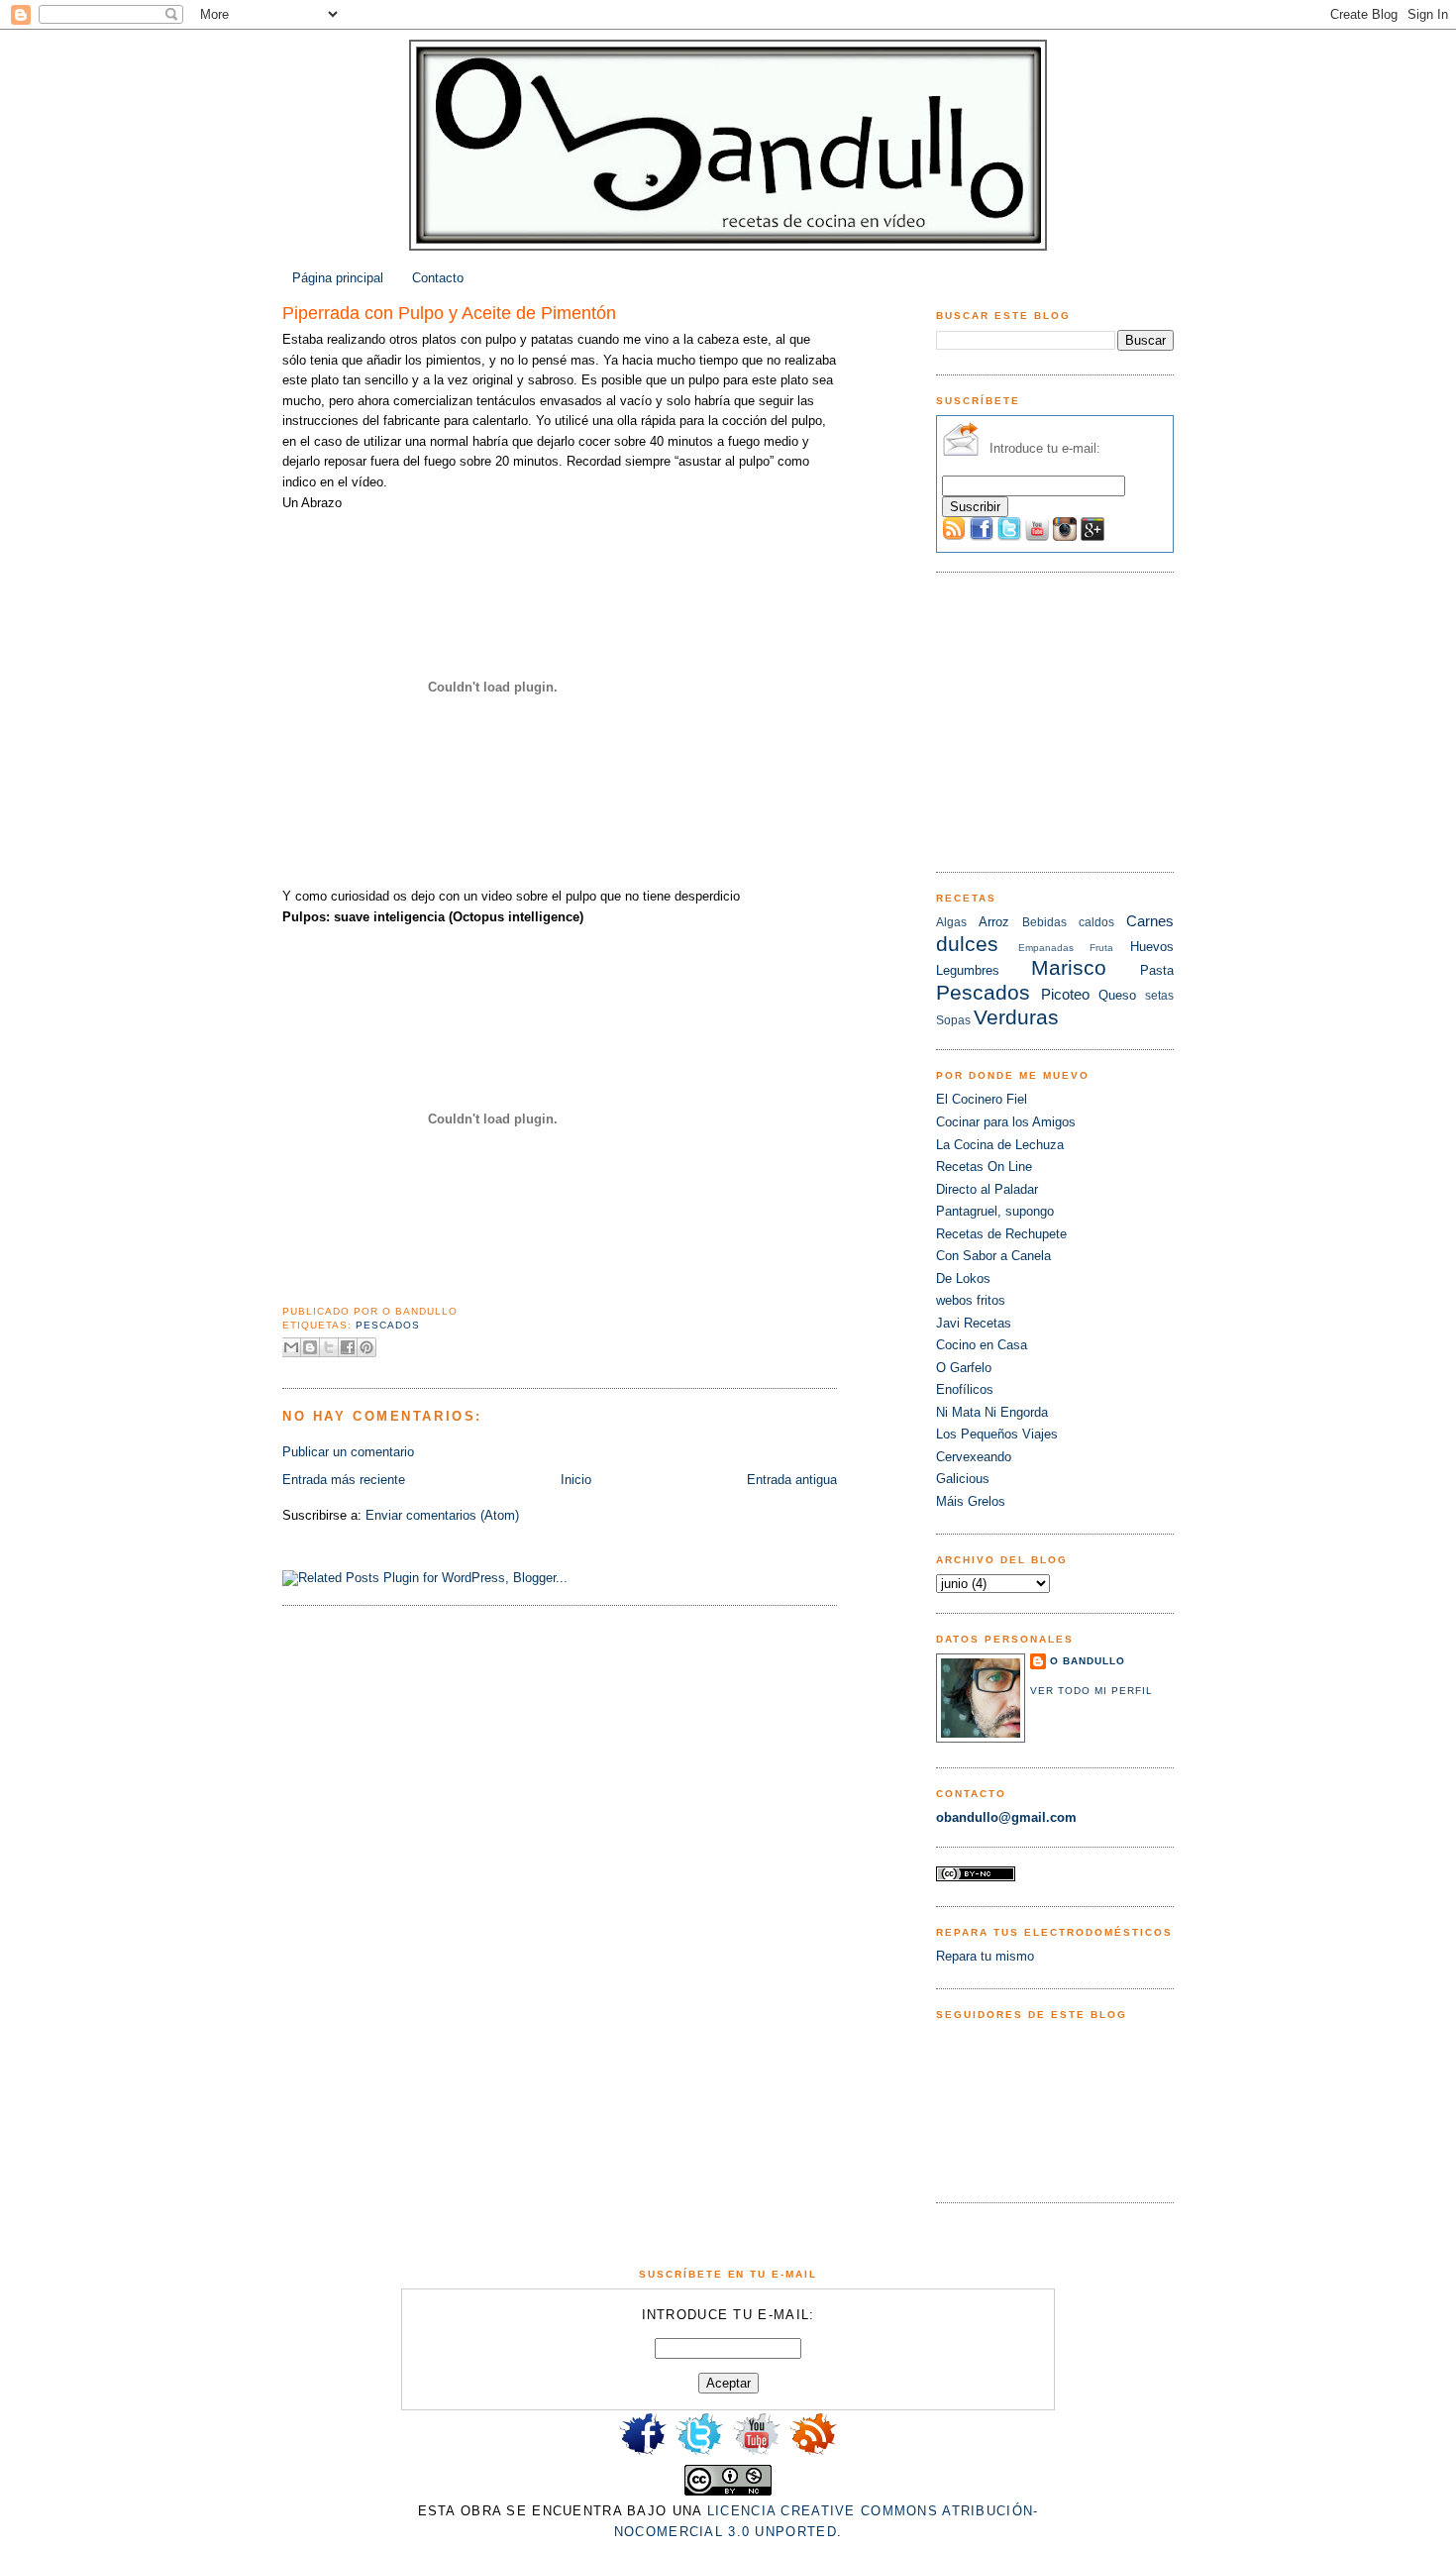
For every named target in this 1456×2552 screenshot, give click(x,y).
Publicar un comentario (348, 1452)
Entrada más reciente (344, 1480)
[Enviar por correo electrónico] (291, 1347)
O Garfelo (964, 1368)
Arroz (994, 922)
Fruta (1101, 948)
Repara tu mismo (985, 1956)
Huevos (1152, 947)
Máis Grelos (971, 1501)
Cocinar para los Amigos (1006, 1122)
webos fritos (971, 1300)
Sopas (953, 1020)
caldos (1096, 922)
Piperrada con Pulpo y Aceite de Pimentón (449, 313)
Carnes (1150, 921)
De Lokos (963, 1278)
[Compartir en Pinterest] (366, 1347)
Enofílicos (965, 1389)
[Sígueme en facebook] (643, 2453)
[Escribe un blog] (310, 1347)
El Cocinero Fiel (982, 1099)
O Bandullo (1088, 1661)
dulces (967, 944)
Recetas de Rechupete (1001, 1234)
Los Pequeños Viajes (997, 1434)
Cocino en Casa (982, 1345)
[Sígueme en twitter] (699, 2453)
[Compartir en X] (329, 1347)
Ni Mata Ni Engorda (992, 1412)
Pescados (388, 1325)
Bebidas (1044, 922)
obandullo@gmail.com (1006, 1817)
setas (1159, 996)
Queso (1117, 995)
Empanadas (1046, 948)
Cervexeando (974, 1457)
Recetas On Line (984, 1167)
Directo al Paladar (987, 1189)
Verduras (1016, 1017)
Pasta (1157, 970)
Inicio (576, 1480)
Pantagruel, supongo (995, 1211)
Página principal (338, 278)
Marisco (1069, 967)
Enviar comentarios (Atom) (442, 1515)
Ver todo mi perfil (1092, 1691)
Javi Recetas (974, 1323)
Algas (951, 922)
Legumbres (968, 970)
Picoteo (1065, 994)
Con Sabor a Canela (993, 1256)
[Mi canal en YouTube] (757, 2453)
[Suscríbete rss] (813, 2453)
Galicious (963, 1479)
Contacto (438, 278)
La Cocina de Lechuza (1000, 1145)
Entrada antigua (792, 1480)
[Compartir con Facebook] (348, 1347)
